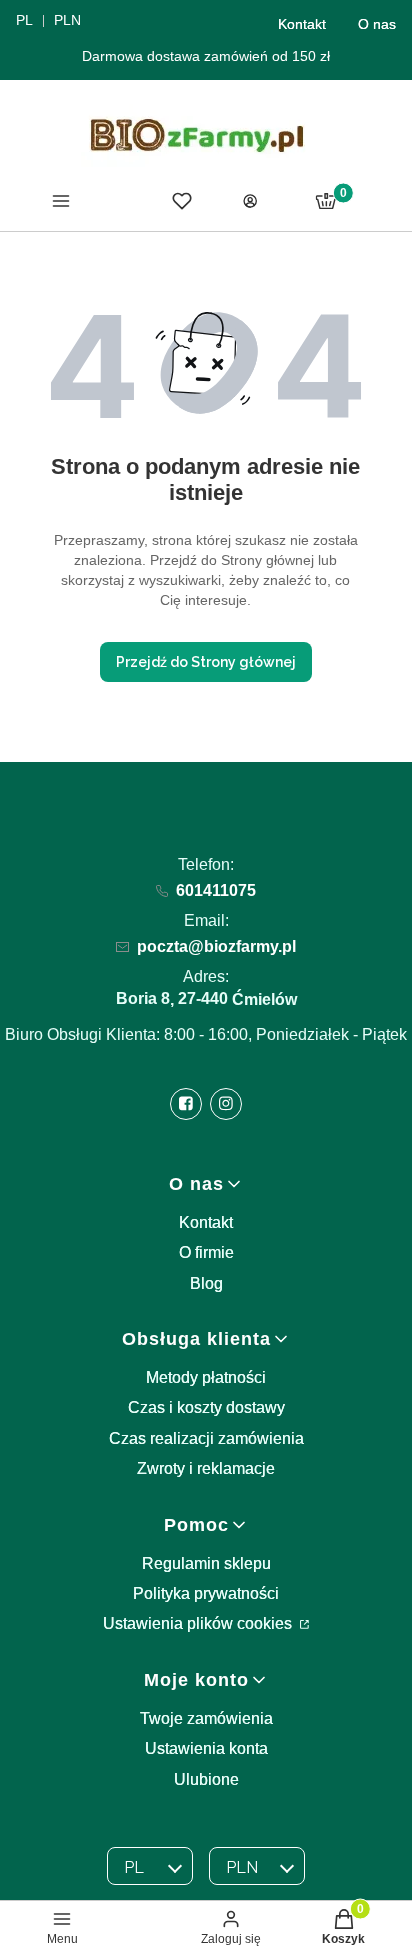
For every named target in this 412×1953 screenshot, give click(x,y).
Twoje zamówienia (206, 1718)
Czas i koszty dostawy (206, 1407)
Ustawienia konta (206, 1748)
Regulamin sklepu (206, 1563)
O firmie (206, 1252)
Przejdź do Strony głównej (206, 662)
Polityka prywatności (206, 1593)
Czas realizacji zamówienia (206, 1438)
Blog (206, 1283)
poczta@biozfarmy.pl (216, 946)
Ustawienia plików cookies (199, 1623)
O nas (377, 24)
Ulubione (206, 1779)
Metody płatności (206, 1377)
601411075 (216, 890)
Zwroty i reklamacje (206, 1468)
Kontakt (302, 24)
